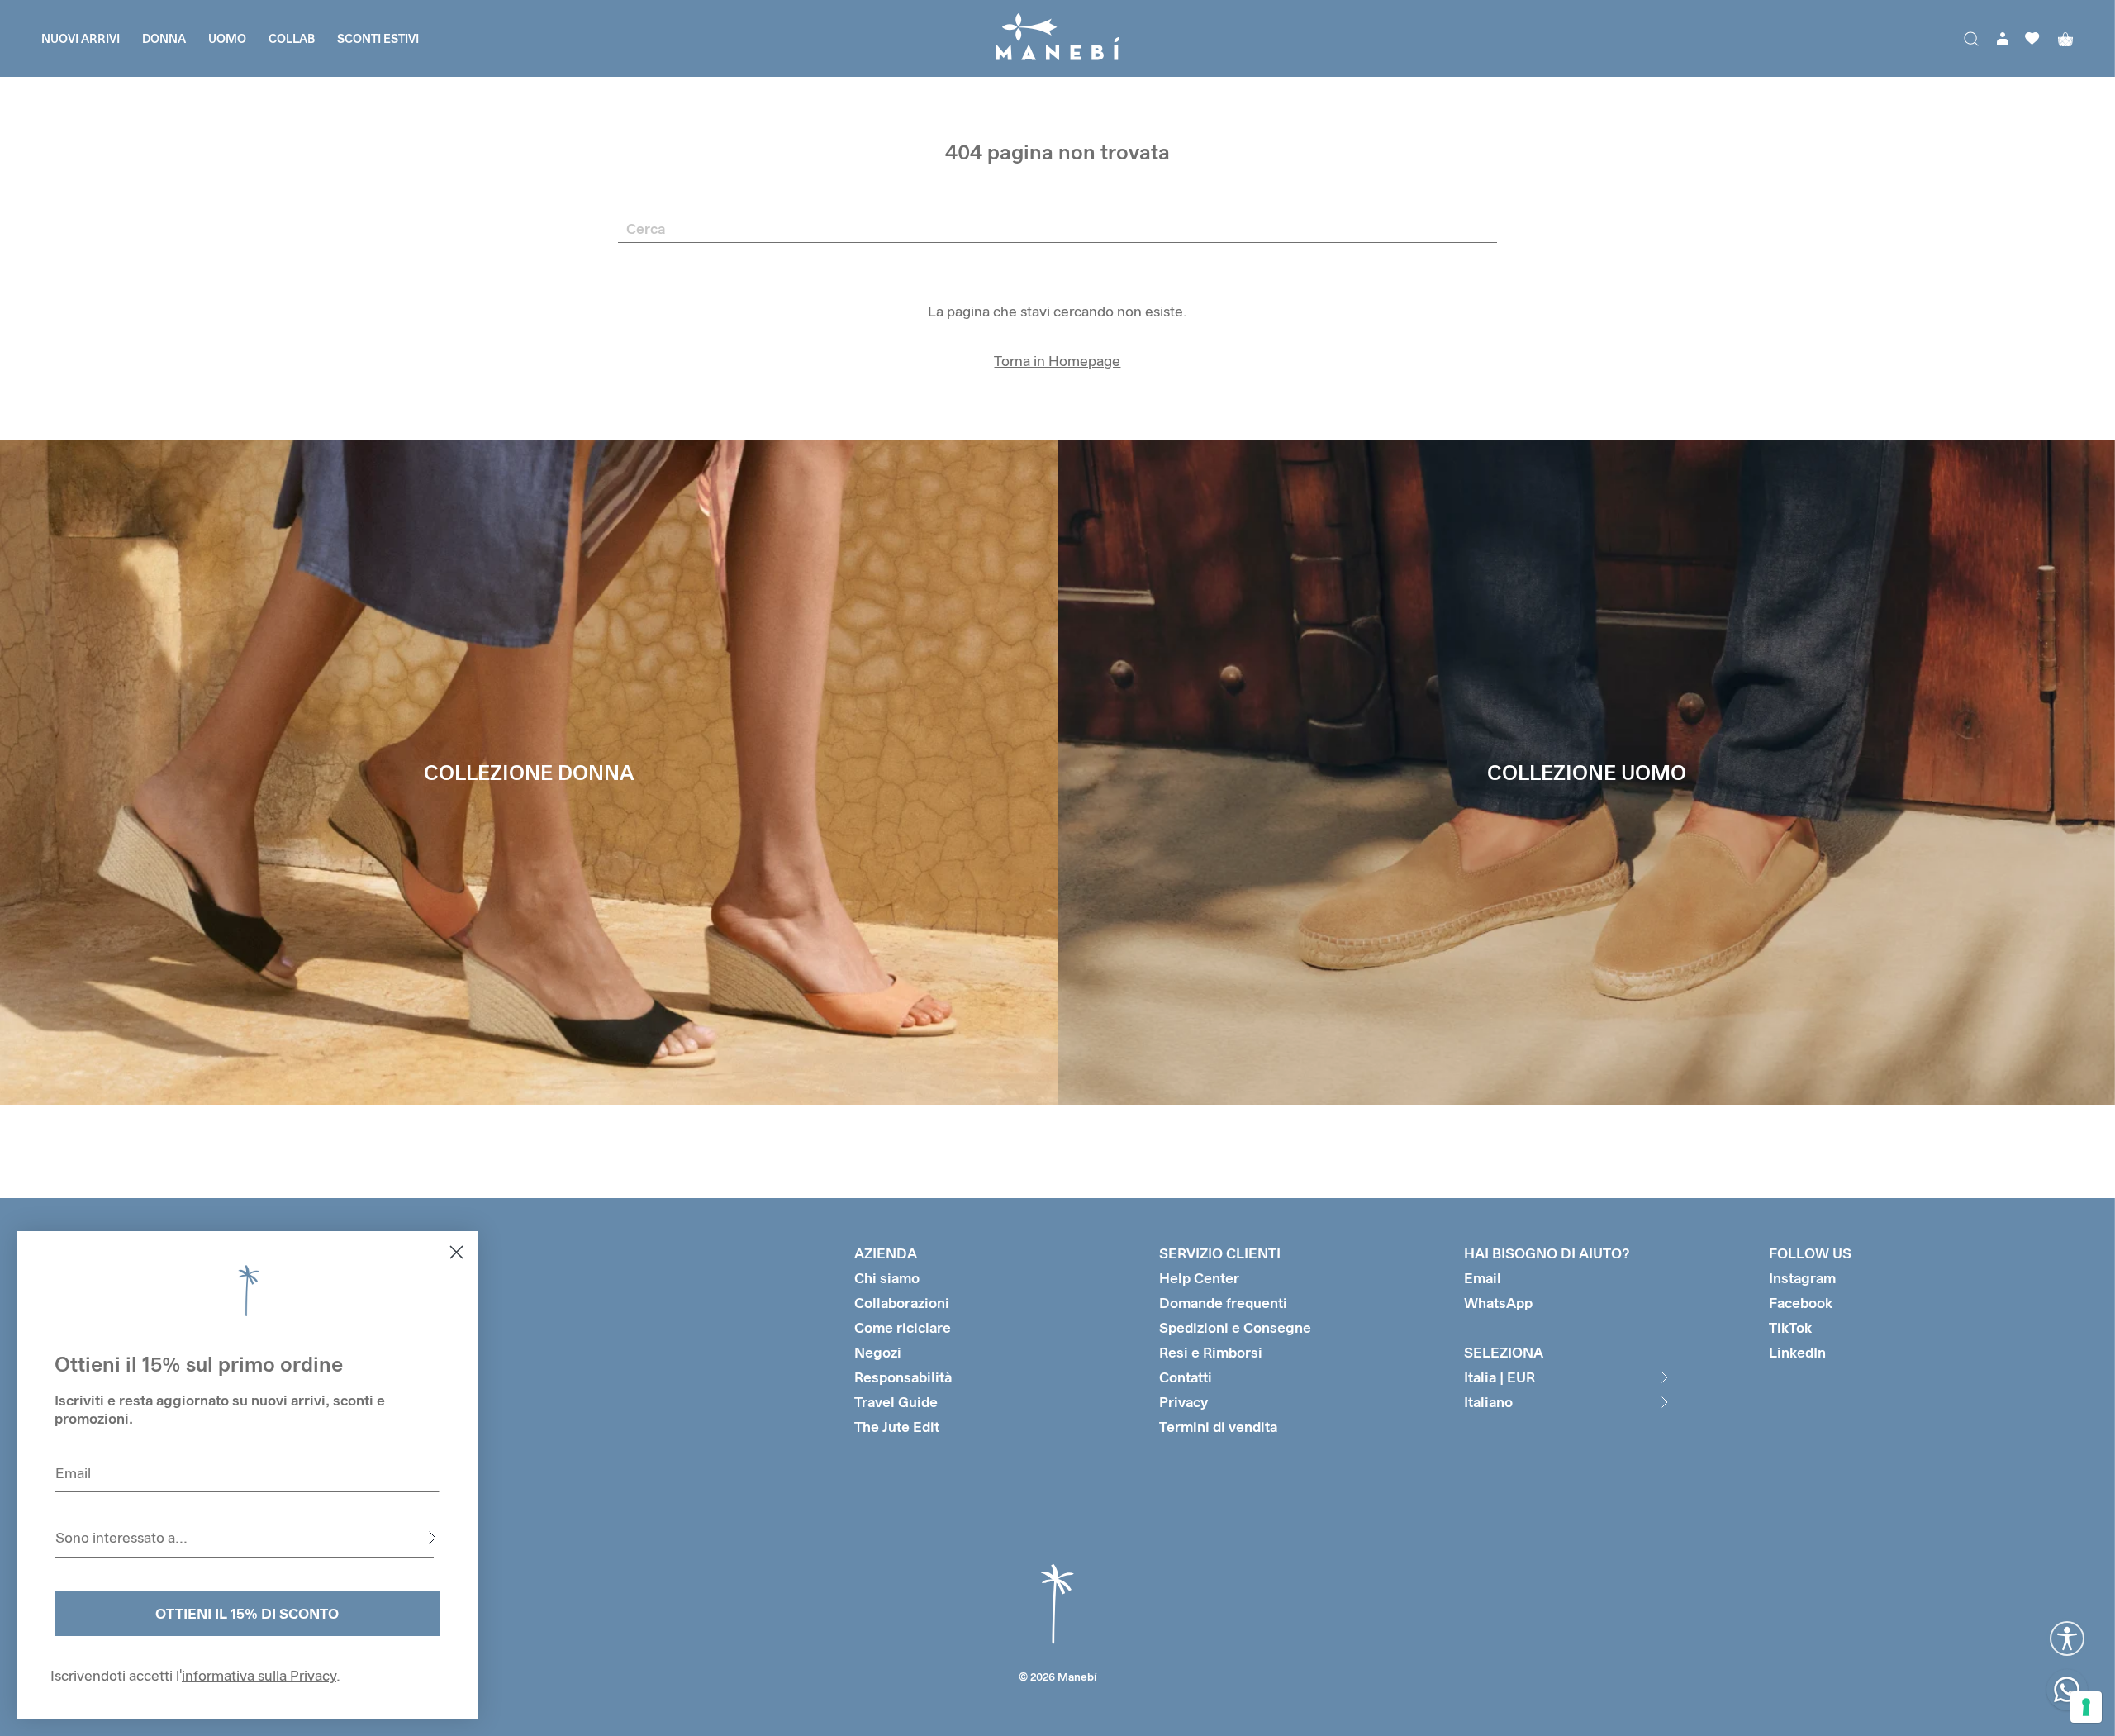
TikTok (1790, 1327)
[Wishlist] (2032, 38)
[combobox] (245, 1538)
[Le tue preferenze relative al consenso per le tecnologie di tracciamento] (2086, 1707)
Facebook (1801, 1303)
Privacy (1183, 1402)
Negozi (878, 1352)
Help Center (1199, 1278)
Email (1483, 1278)
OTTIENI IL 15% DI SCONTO (247, 1613)
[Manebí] (1057, 38)
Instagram (1802, 1278)
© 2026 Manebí (1058, 1677)
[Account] (2003, 39)
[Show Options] (432, 1538)
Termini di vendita (1218, 1427)
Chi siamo (887, 1278)
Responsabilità (903, 1377)
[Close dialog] (456, 1252)
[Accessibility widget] (2067, 1638)
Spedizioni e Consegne (1235, 1327)
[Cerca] (1971, 39)
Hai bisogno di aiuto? (1547, 1253)
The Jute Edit (897, 1427)
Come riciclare (903, 1327)
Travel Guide (896, 1402)
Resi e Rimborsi (1211, 1352)
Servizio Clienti (1220, 1253)
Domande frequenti (1223, 1303)
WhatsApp (1498, 1303)
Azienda (886, 1253)
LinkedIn (1797, 1352)
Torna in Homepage (1057, 361)
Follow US (1810, 1253)
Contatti (1186, 1377)
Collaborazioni (902, 1303)
